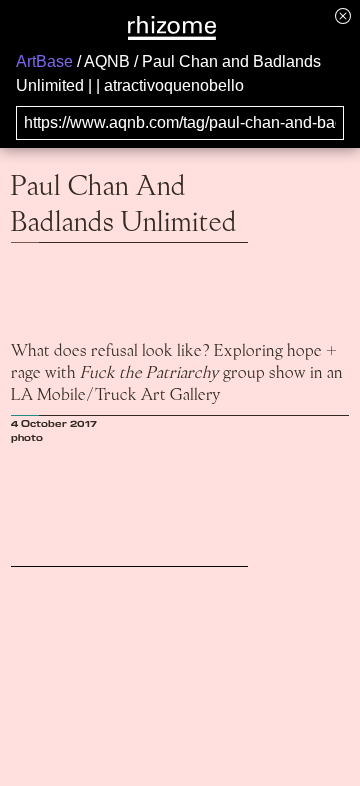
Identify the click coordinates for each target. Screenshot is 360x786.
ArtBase (44, 61)
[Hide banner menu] (343, 15)
